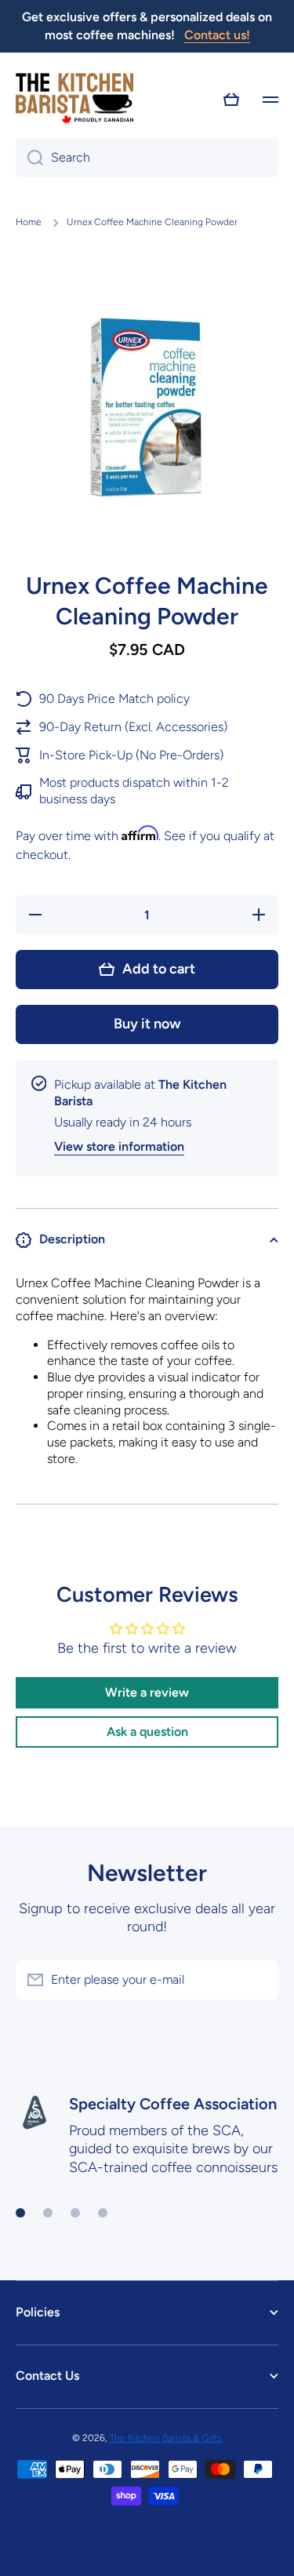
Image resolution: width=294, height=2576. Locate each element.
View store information (119, 1146)
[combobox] (147, 158)
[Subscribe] (259, 1980)
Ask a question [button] (147, 1732)
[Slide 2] (48, 2213)
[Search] (29, 158)
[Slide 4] (103, 2213)
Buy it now (147, 1024)
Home (29, 222)
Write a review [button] (147, 1692)
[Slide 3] (75, 2213)
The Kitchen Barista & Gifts (166, 2438)
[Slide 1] (20, 2213)
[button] (231, 100)
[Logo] (74, 100)
